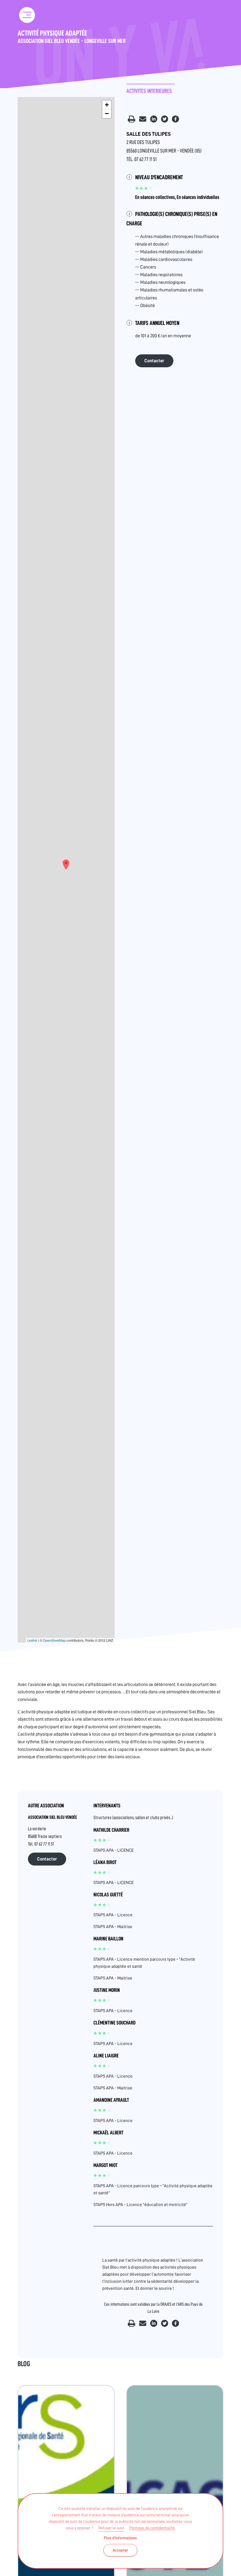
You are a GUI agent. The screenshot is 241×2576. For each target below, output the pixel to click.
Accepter (120, 2550)
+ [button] (107, 105)
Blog (24, 2364)
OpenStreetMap (54, 1640)
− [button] (107, 114)
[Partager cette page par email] (143, 121)
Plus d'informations (120, 2538)
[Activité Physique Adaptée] (66, 865)
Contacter (154, 361)
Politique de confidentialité (152, 2528)
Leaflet (32, 1640)
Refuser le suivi (111, 2528)
